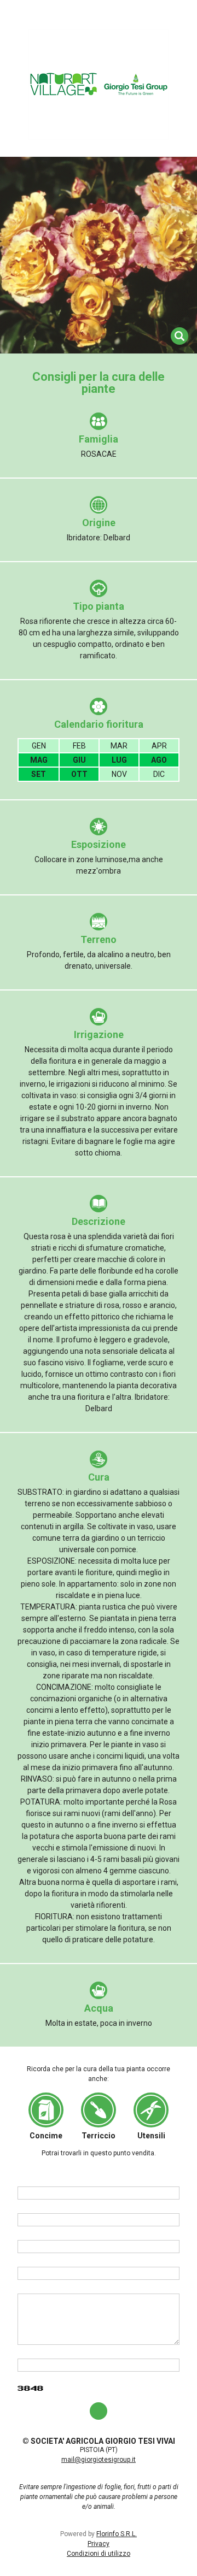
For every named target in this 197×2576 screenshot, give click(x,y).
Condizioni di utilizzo (99, 2554)
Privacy (99, 2544)
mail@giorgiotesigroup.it (99, 2460)
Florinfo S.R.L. (117, 2534)
